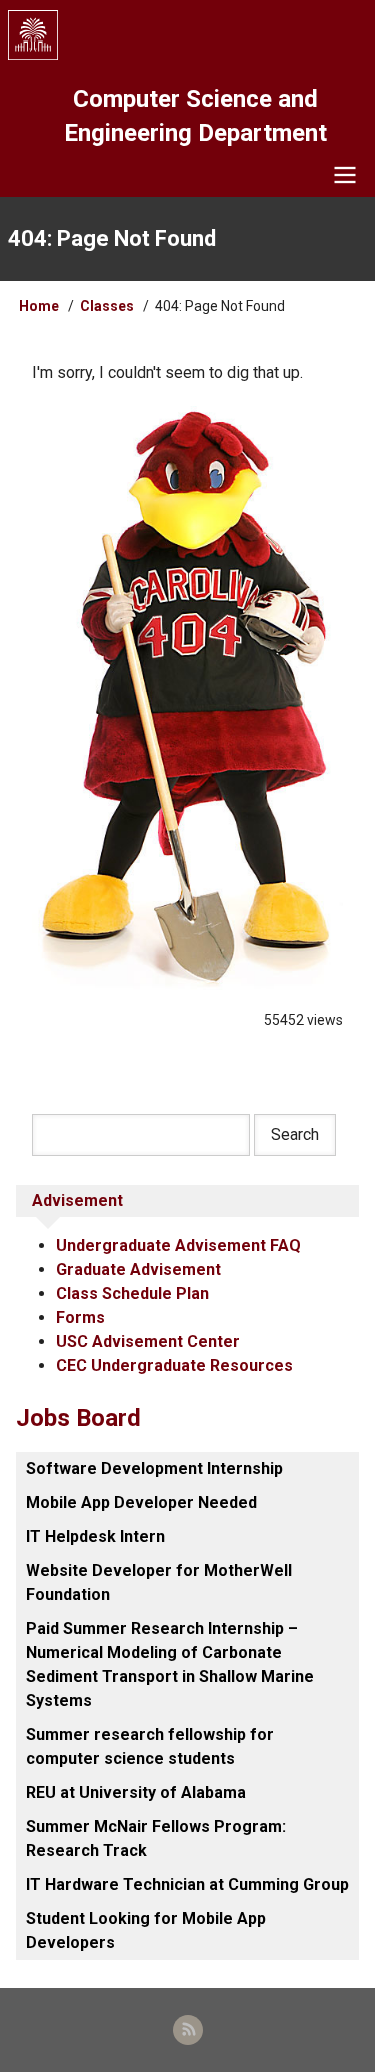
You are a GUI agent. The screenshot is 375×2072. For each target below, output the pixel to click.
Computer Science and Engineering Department (195, 116)
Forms (80, 1317)
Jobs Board (78, 1418)
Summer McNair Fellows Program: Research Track (156, 1838)
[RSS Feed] (188, 2030)
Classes (107, 306)
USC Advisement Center (148, 1341)
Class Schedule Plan (132, 1293)
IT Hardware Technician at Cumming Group (187, 1884)
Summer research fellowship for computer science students (150, 1746)
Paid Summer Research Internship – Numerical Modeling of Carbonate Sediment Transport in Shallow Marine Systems (170, 1664)
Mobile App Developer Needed (141, 1502)
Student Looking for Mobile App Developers (146, 1930)
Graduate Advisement (138, 1269)
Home (39, 306)
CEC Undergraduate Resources (174, 1365)
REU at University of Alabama (136, 1792)
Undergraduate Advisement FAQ (178, 1245)
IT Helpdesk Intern (95, 1536)
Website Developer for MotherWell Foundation (159, 1582)
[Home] (188, 35)
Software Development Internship (154, 1468)
